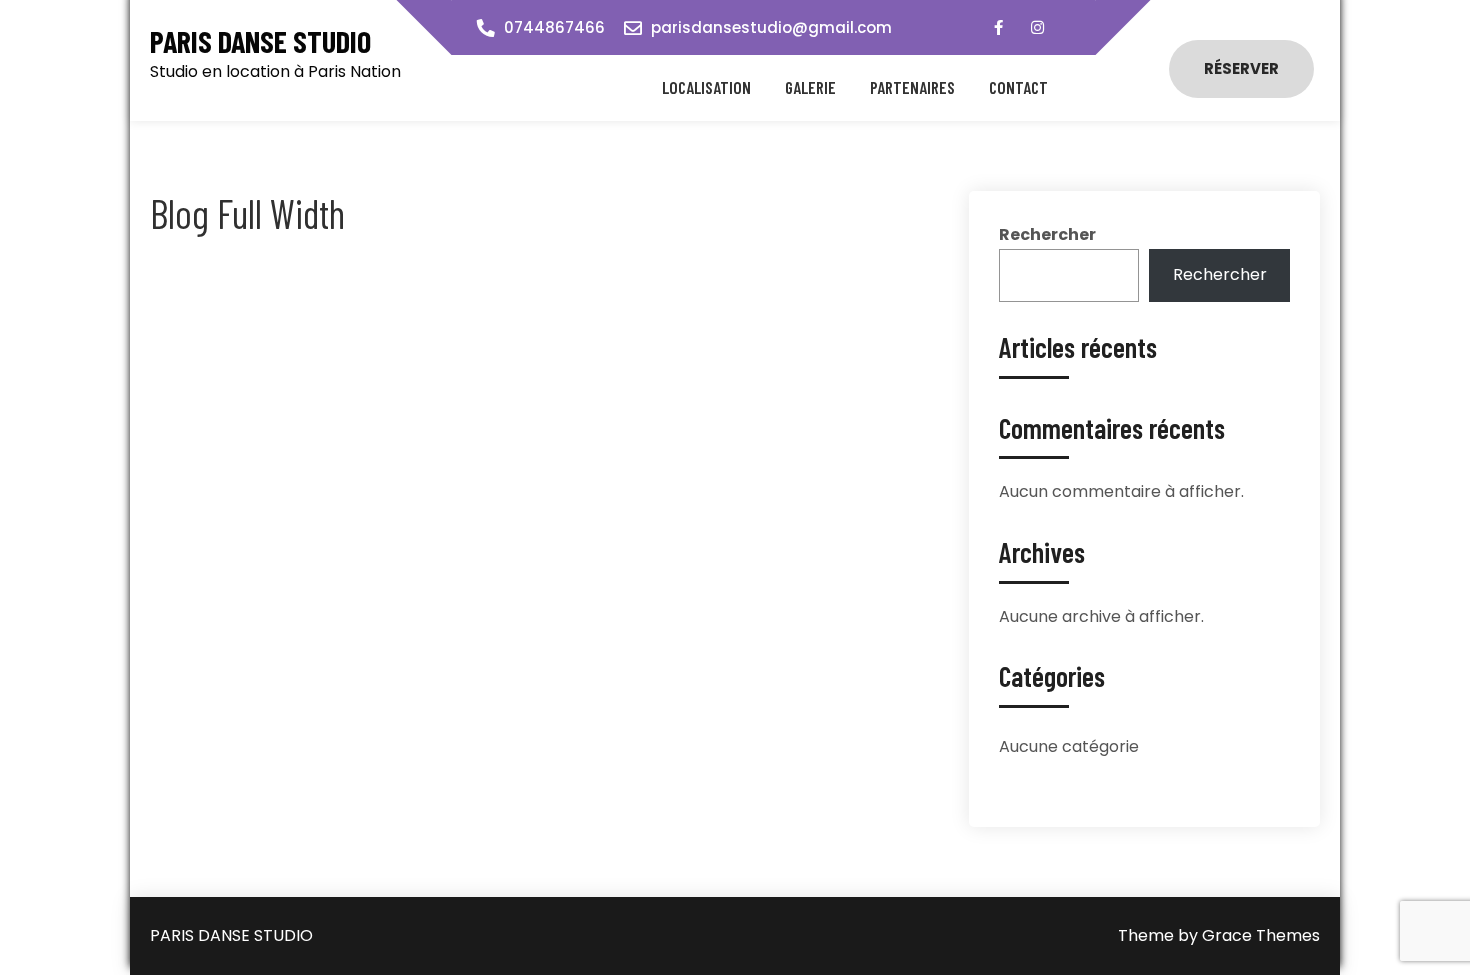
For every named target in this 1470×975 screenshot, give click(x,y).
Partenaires (912, 87)
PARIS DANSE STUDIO (260, 41)
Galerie (810, 87)
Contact (1018, 87)
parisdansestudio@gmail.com (771, 27)
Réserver (1241, 68)
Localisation (706, 87)
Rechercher (1047, 234)
